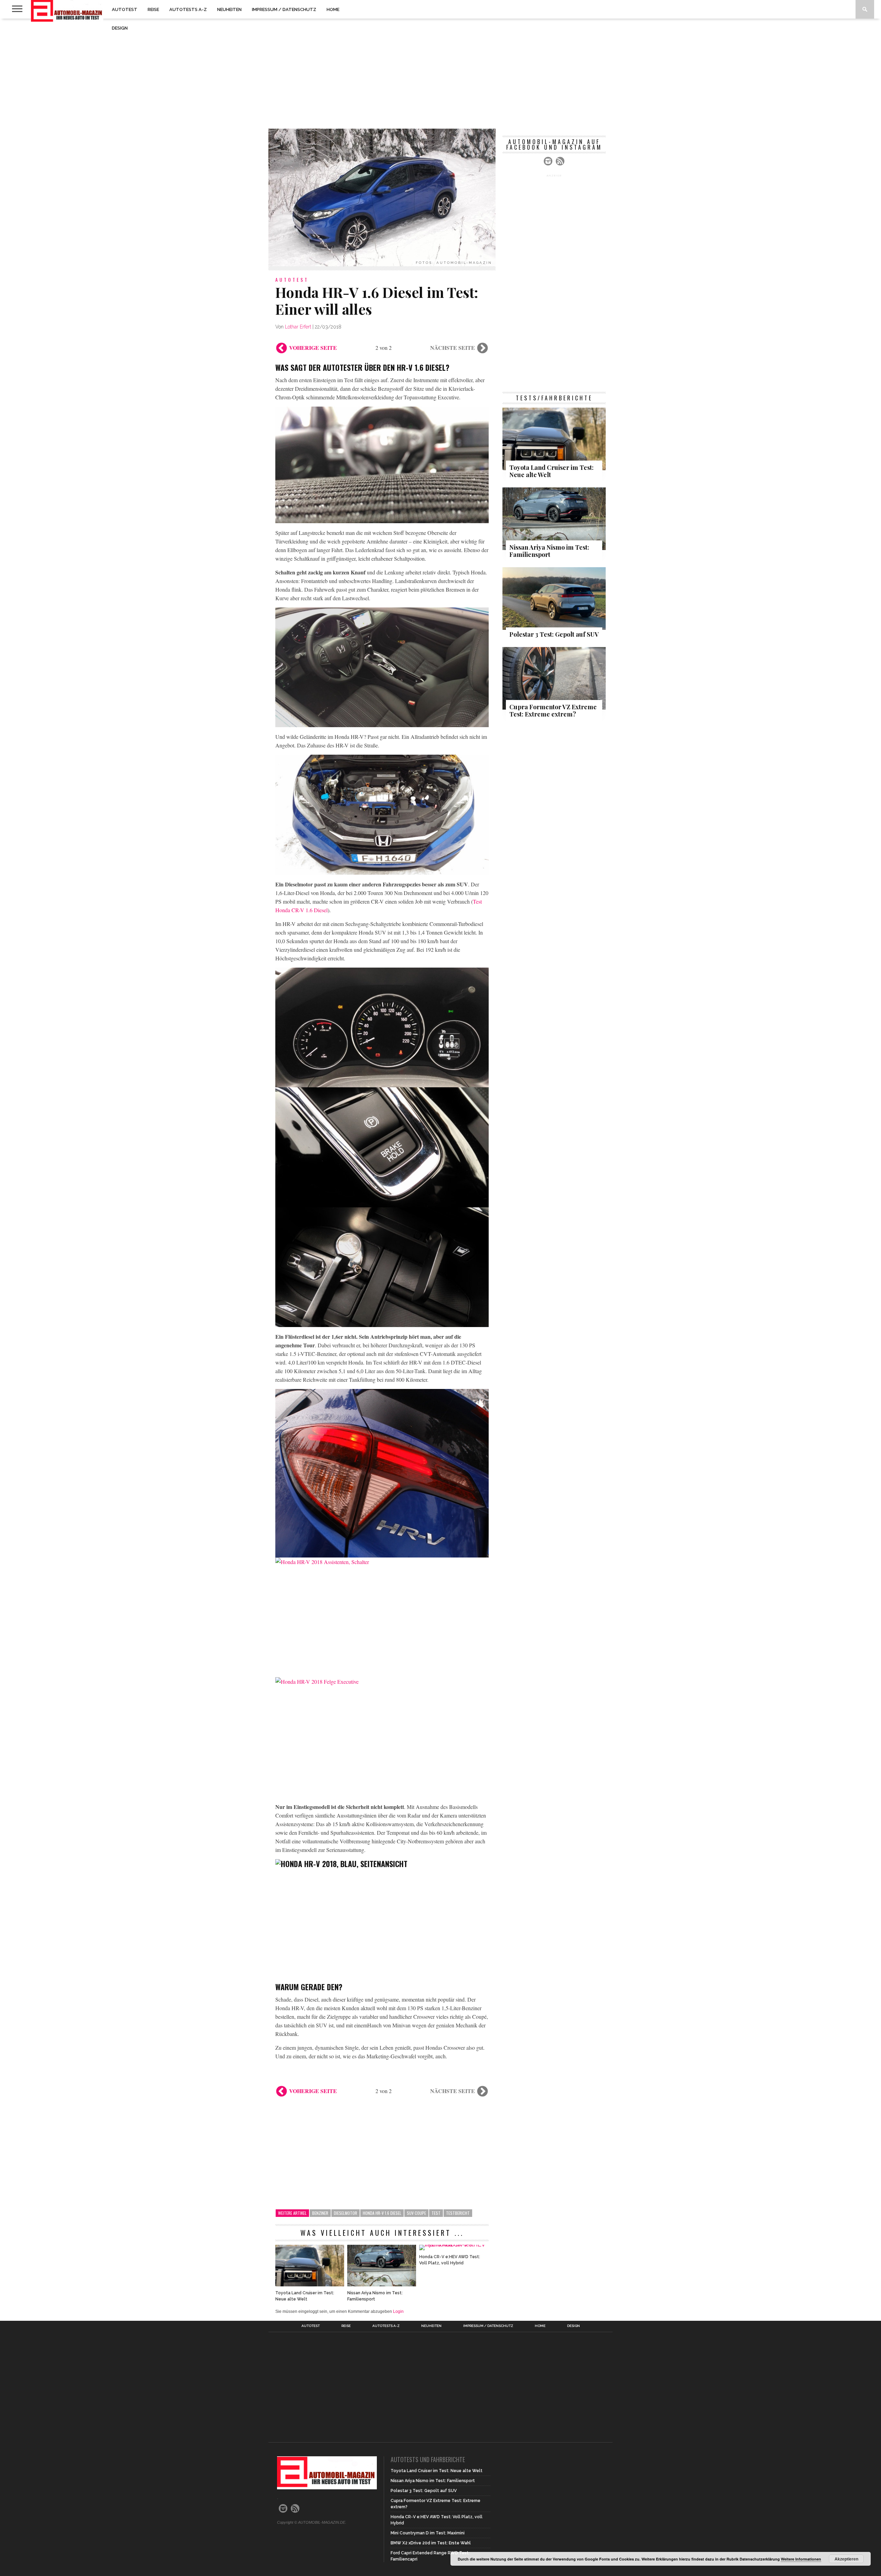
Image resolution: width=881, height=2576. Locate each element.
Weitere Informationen (801, 2559)
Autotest (125, 9)
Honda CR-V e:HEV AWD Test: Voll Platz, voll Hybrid (450, 2260)
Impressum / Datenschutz (284, 9)
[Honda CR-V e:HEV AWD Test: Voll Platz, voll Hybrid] (454, 2245)
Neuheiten (229, 9)
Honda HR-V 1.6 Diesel (382, 2213)
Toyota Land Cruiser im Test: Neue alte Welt (305, 2296)
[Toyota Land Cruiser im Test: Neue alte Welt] (310, 2284)
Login (398, 2311)
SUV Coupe (416, 2213)
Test (436, 2213)
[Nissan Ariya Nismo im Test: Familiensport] (382, 2284)
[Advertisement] (440, 74)
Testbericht (458, 2213)
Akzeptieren (846, 2559)
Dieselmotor (346, 2213)
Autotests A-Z (188, 9)
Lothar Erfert (298, 327)
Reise (153, 9)
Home (333, 9)
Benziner (320, 2213)
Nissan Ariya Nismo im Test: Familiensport (375, 2296)
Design (120, 28)
